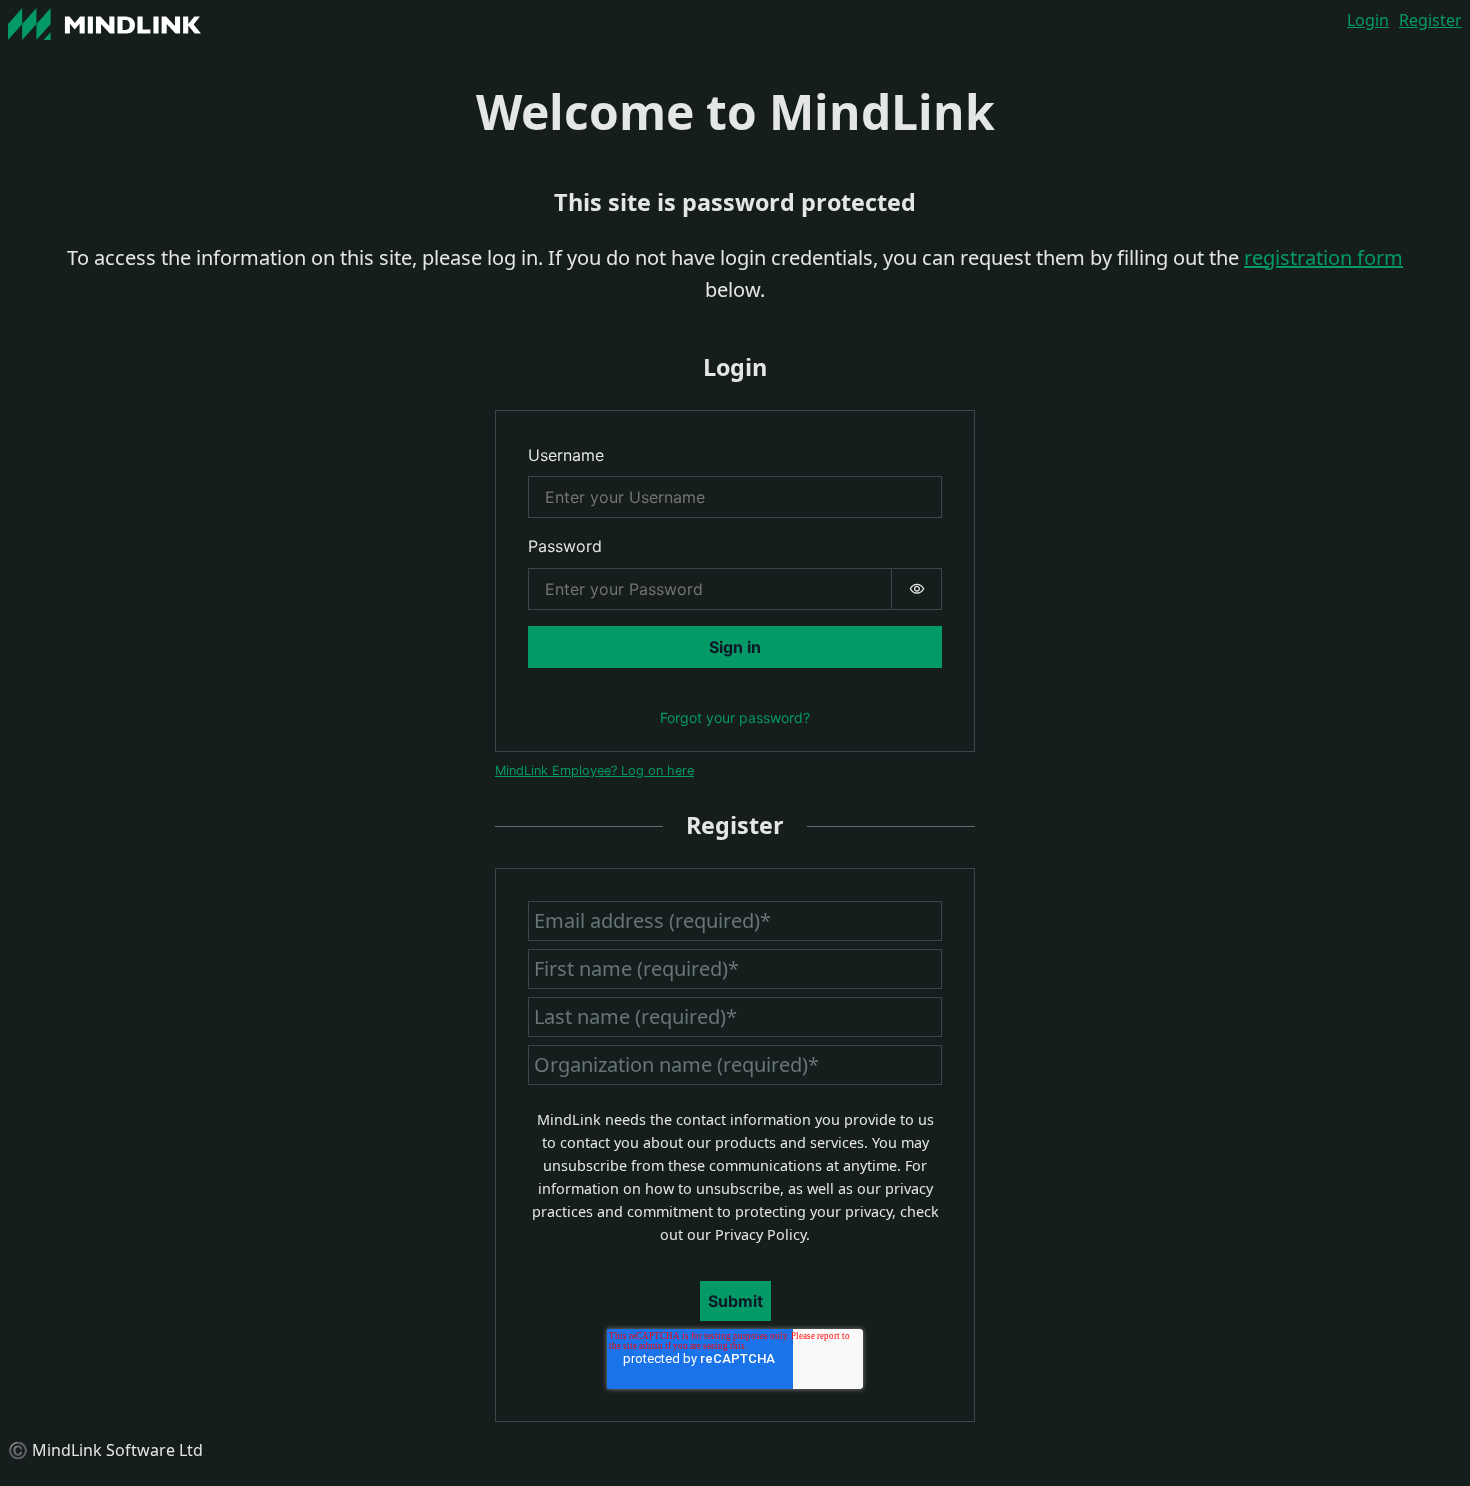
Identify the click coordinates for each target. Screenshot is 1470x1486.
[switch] (917, 589)
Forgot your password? (735, 717)
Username (566, 455)
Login (1368, 20)
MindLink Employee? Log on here (594, 770)
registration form (1323, 257)
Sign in (735, 647)
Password (565, 546)
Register (1430, 20)
